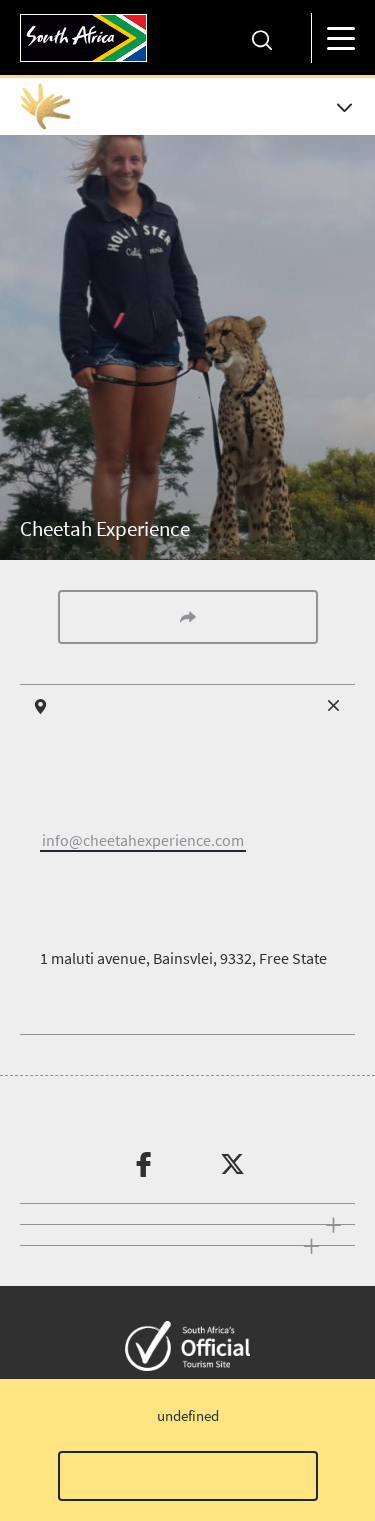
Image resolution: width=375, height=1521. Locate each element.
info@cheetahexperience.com (143, 840)
